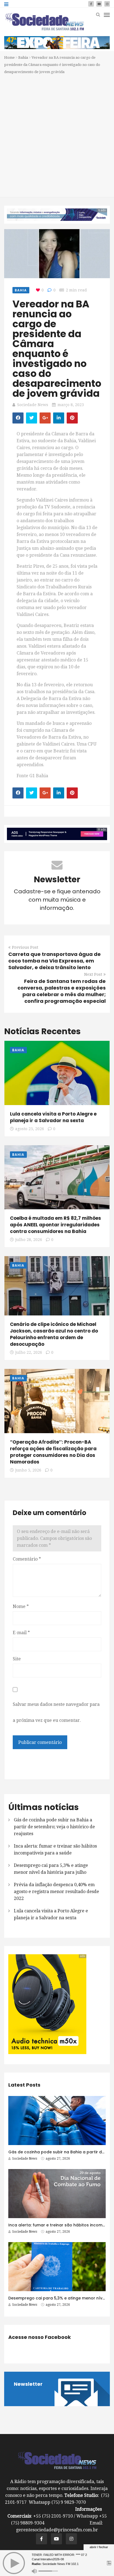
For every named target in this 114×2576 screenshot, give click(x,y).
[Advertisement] (57, 135)
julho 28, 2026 (29, 1240)
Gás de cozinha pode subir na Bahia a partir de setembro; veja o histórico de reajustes (54, 1827)
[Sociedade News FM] (45, 22)
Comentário (27, 1559)
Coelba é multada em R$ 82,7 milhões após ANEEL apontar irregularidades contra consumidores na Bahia (55, 1225)
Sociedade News (33, 405)
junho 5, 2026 (28, 1470)
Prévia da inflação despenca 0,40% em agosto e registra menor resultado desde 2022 (56, 1892)
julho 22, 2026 (29, 1352)
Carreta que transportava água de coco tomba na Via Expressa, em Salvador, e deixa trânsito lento (55, 961)
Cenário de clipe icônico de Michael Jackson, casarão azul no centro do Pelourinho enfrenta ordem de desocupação (54, 1334)
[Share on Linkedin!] (59, 418)
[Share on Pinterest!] (72, 418)
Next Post (93, 974)
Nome (21, 1606)
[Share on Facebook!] (18, 418)
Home (9, 57)
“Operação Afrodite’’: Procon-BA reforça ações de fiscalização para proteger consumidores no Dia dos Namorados (53, 1452)
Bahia (23, 57)
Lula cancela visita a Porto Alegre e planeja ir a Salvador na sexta (53, 1117)
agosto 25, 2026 (30, 1129)
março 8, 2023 (71, 405)
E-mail (21, 1633)
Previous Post (25, 947)
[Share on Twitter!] (32, 418)
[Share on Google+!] (45, 418)
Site (17, 1659)
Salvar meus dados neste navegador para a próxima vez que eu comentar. (56, 1712)
